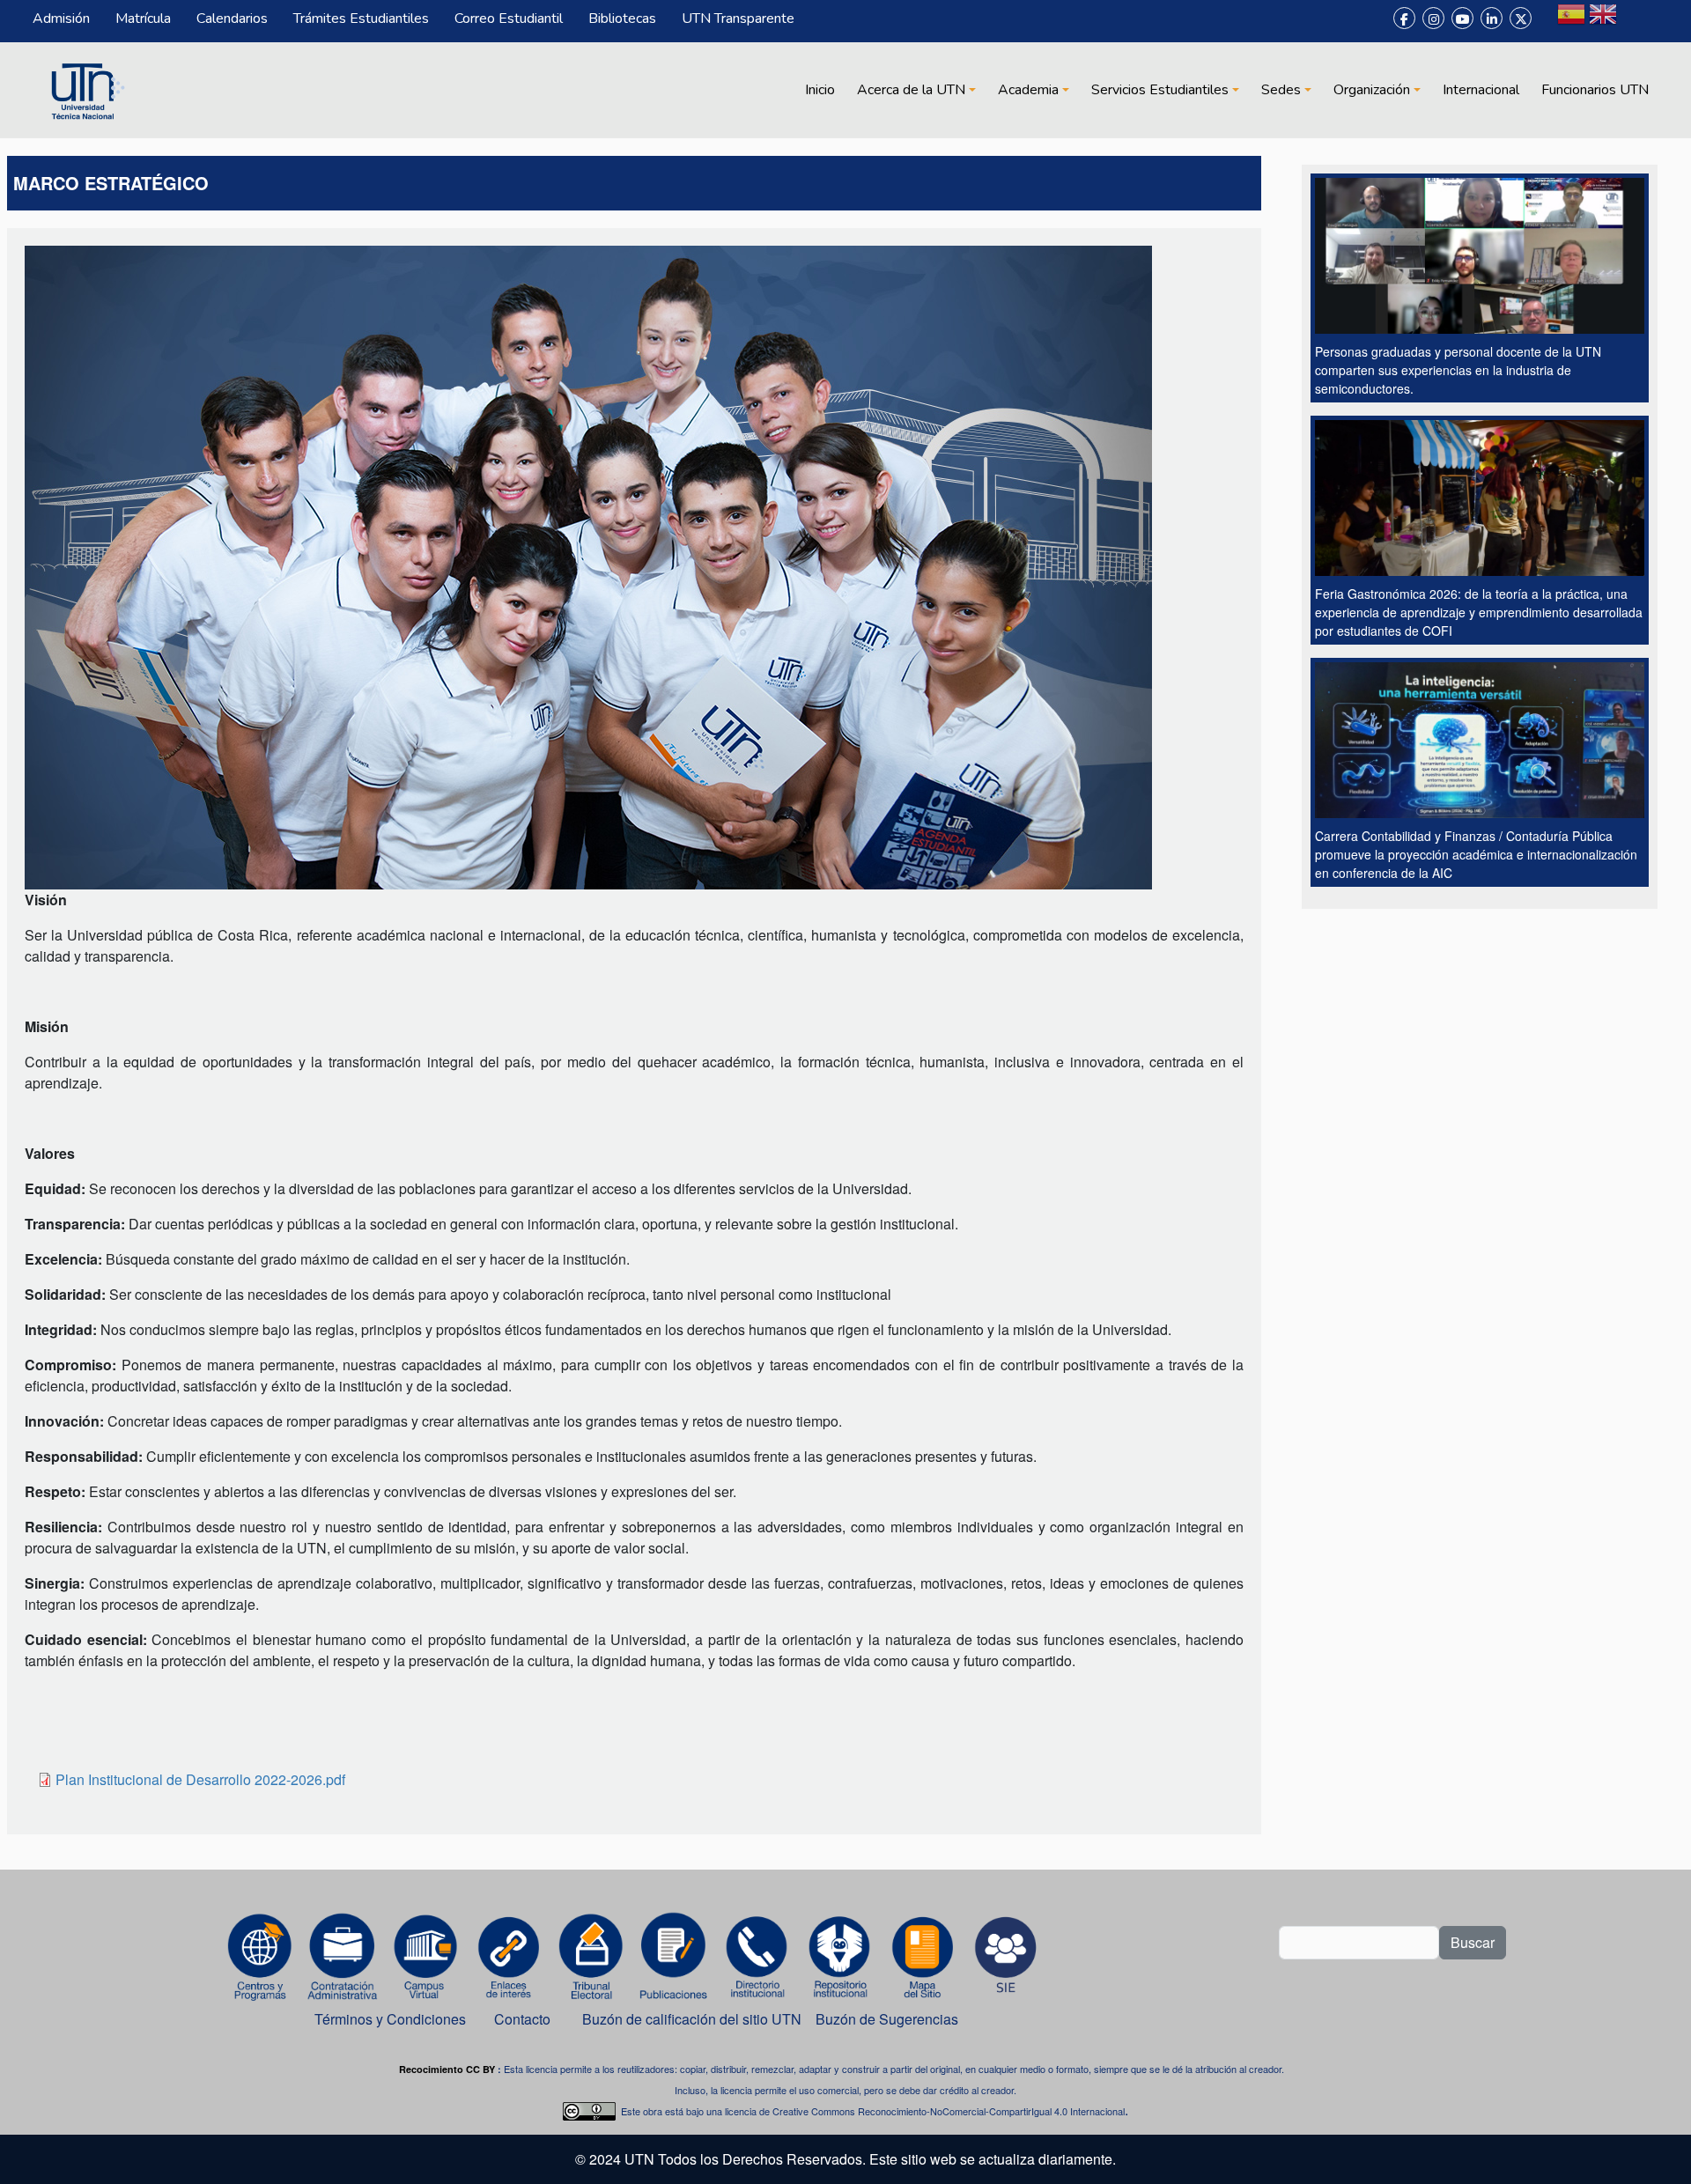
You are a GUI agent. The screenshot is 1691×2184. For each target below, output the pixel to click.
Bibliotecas (622, 18)
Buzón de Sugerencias (889, 2019)
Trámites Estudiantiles (361, 18)
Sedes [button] (1281, 90)
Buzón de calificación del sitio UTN (692, 2019)
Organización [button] (1372, 90)
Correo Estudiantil (509, 18)
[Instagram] (1433, 18)
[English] (1603, 21)
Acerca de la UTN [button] (911, 90)
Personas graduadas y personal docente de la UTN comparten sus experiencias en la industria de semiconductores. (1458, 370)
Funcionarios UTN (1595, 90)
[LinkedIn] (1492, 18)
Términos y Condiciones (390, 2019)
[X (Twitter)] (1521, 18)
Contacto (522, 2019)
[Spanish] (1571, 21)
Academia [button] (1028, 90)
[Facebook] (1404, 18)
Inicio (820, 90)
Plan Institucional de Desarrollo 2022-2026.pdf (200, 1779)
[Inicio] (85, 90)
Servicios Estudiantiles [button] (1160, 90)
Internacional (1481, 90)
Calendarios (232, 18)
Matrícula (143, 18)
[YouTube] (1462, 18)
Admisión (61, 18)
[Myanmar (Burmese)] (1635, 21)
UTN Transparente (738, 18)
